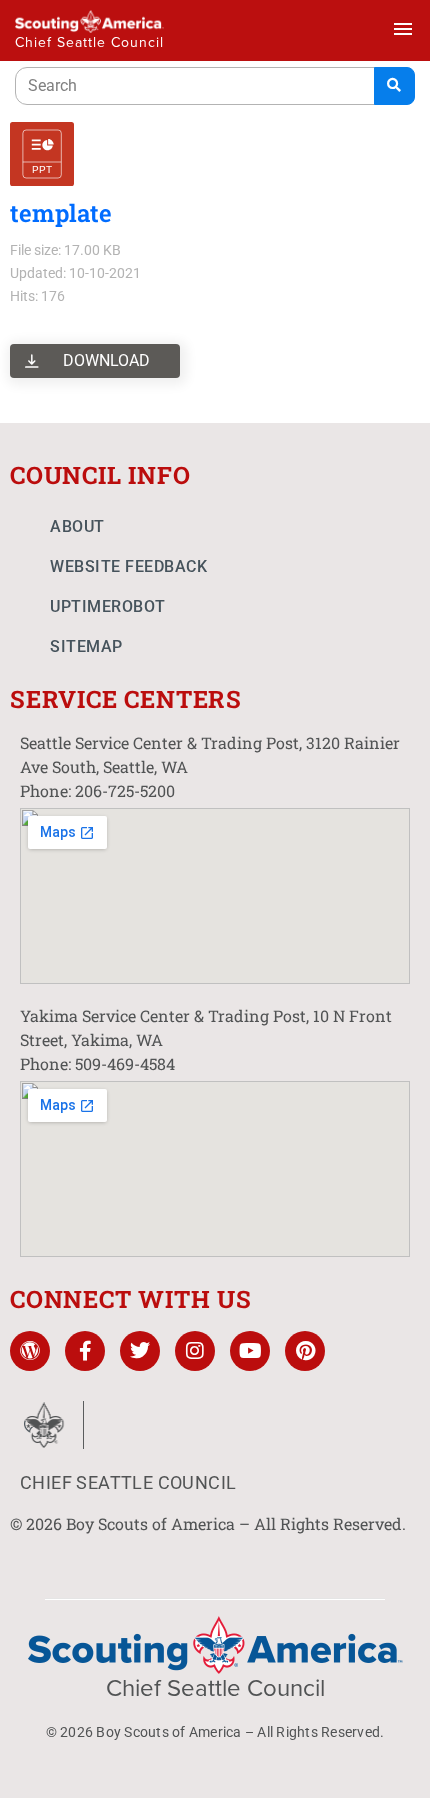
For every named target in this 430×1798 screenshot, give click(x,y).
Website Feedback (128, 566)
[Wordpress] (30, 1351)
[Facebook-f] (85, 1351)
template (61, 213)
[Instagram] (195, 1351)
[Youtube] (250, 1351)
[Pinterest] (305, 1351)
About (77, 526)
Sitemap (86, 646)
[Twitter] (140, 1351)
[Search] (394, 86)
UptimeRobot (108, 606)
